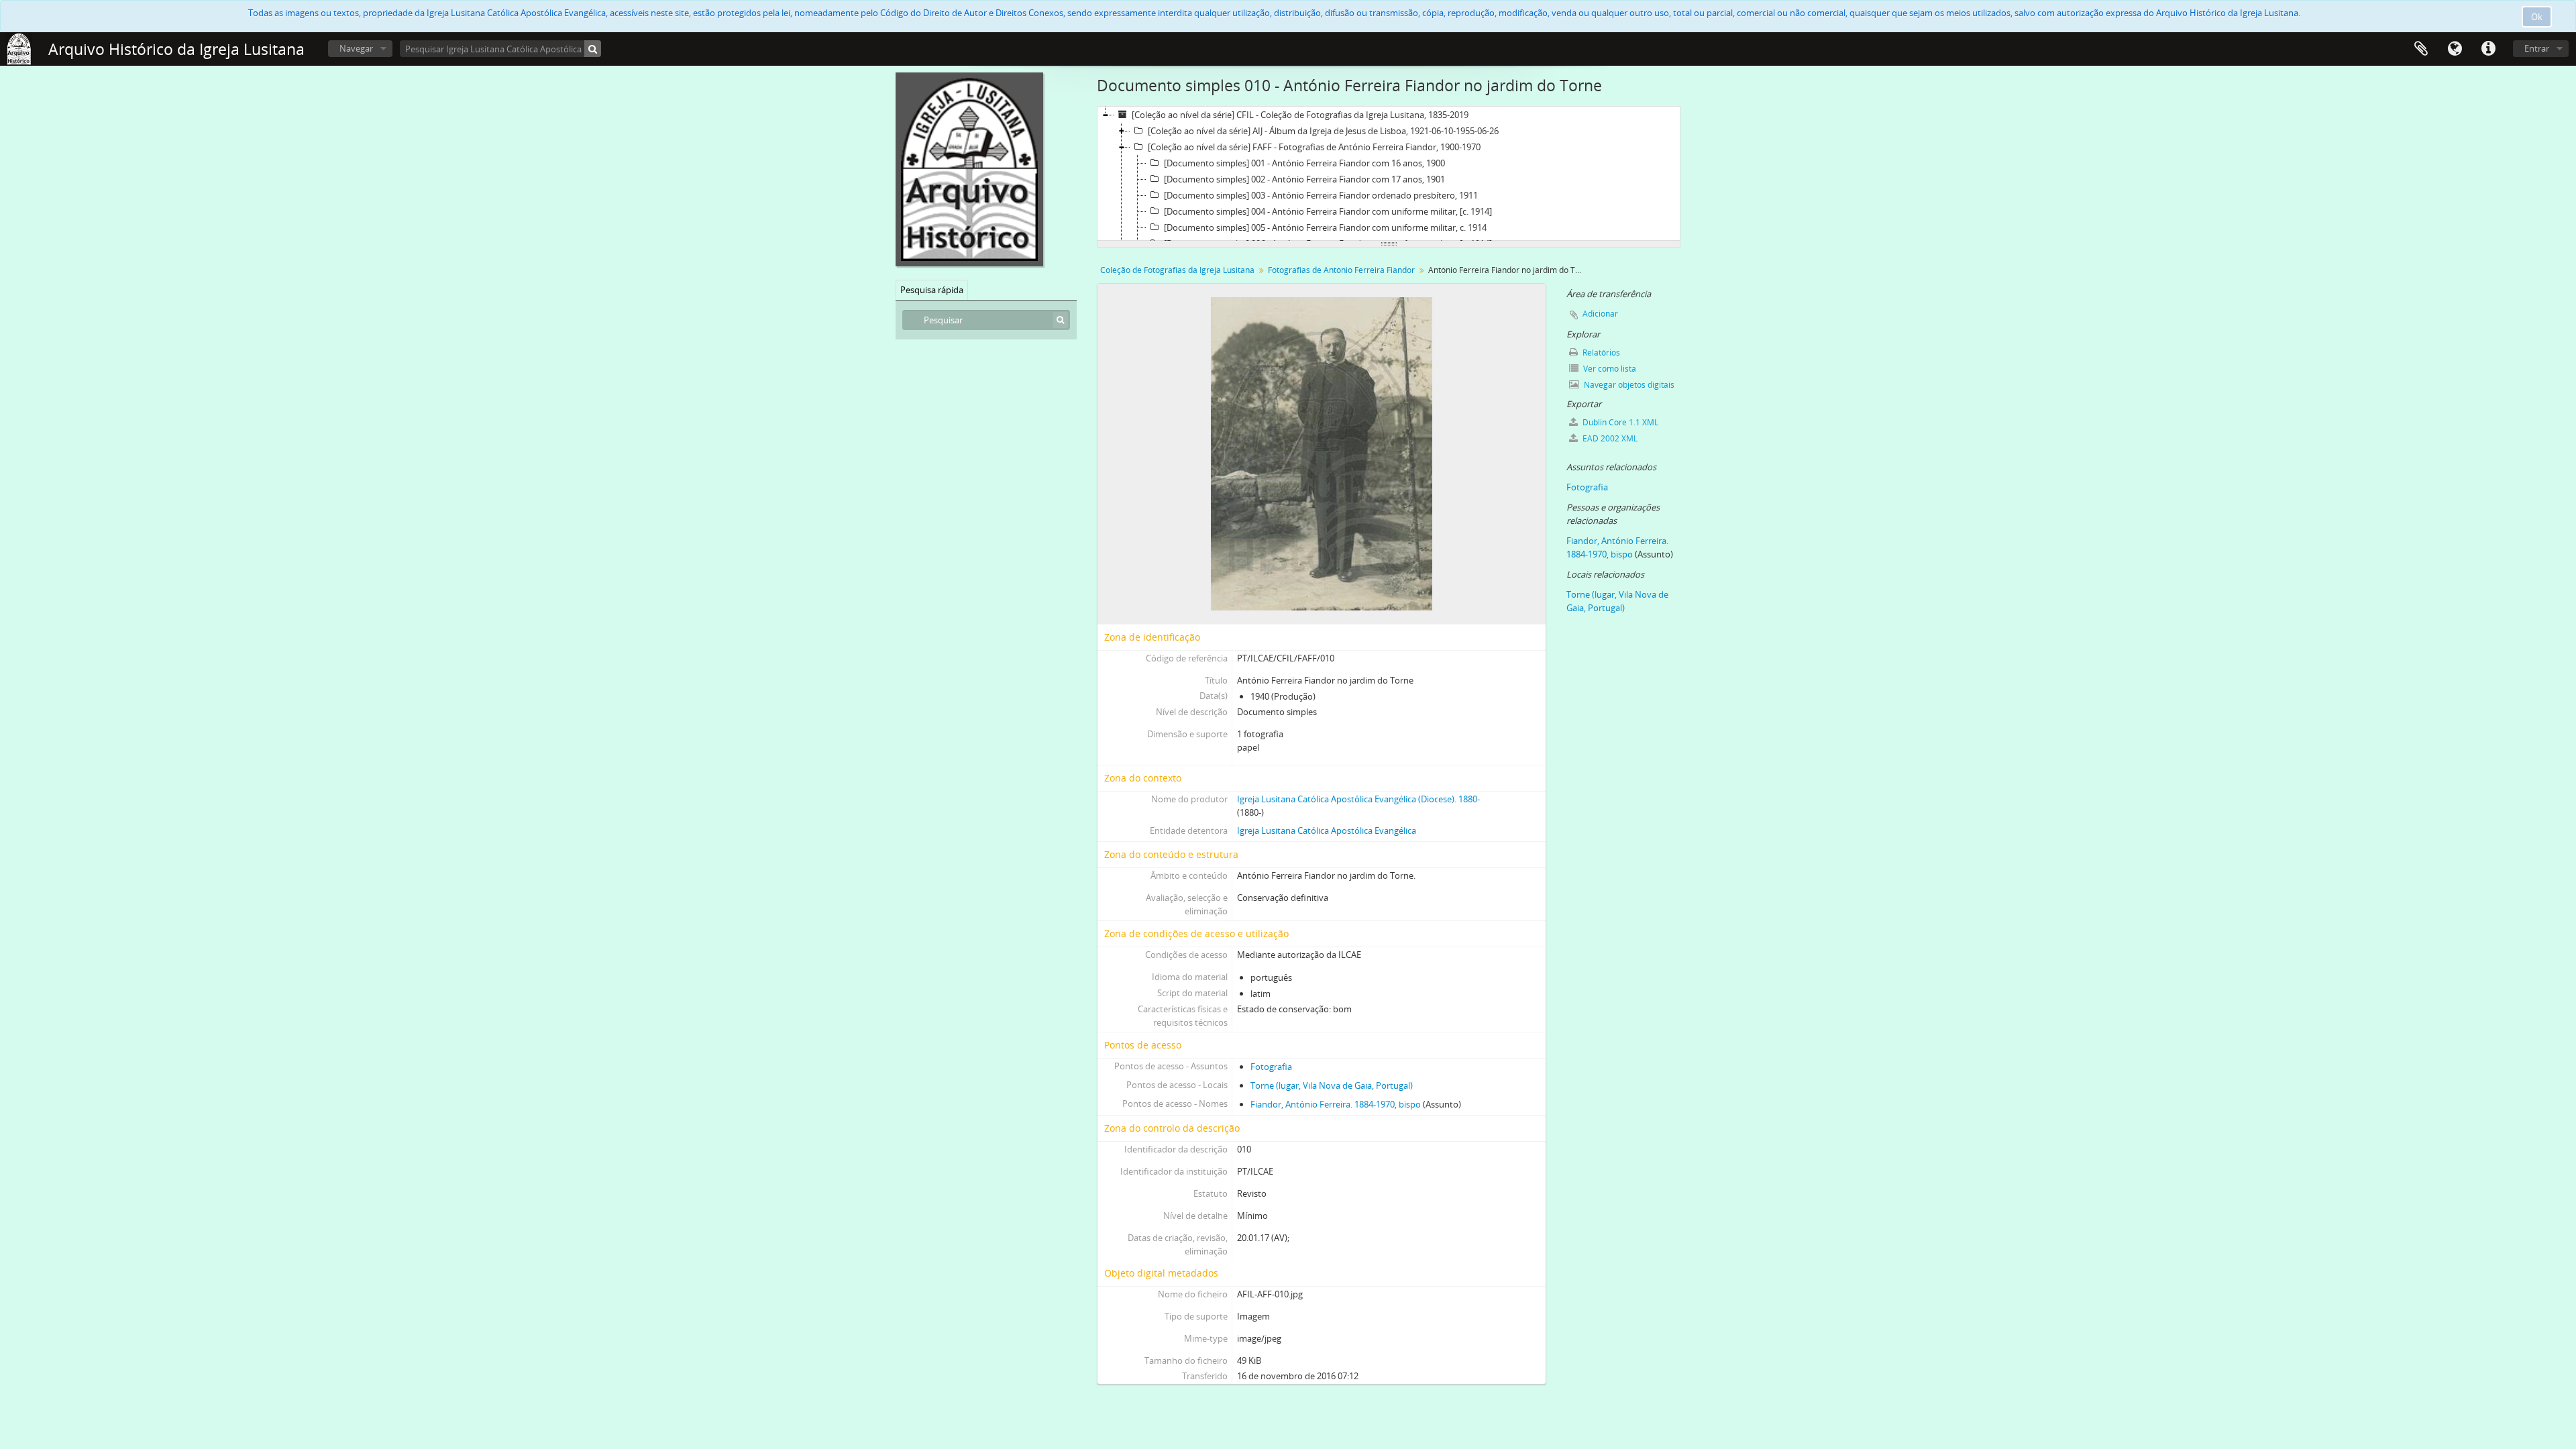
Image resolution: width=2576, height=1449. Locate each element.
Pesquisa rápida (932, 290)
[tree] (1389, 174)
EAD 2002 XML (1609, 438)
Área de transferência (2421, 49)
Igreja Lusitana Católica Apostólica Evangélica (1327, 830)
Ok (2537, 17)
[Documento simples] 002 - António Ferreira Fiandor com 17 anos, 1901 (1304, 179)
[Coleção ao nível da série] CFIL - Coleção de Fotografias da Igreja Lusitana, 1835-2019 (1300, 115)
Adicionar (1600, 314)
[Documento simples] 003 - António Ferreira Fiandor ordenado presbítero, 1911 (1321, 195)
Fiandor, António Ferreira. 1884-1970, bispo (1336, 1104)
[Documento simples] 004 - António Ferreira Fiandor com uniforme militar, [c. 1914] (1328, 211)
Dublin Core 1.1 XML (1619, 422)
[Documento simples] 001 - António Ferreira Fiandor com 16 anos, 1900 (1304, 163)
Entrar (2537, 48)
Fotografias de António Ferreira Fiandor (1341, 270)
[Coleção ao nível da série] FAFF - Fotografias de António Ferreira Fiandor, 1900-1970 (1314, 147)
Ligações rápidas (2488, 49)
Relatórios (1600, 353)
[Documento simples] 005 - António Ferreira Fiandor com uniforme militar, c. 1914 (1325, 227)
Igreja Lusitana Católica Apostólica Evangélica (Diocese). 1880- (1358, 799)
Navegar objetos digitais (1628, 385)
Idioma (2455, 49)
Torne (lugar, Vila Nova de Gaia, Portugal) (1332, 1085)
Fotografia (1271, 1067)
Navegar (356, 48)
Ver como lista (1609, 369)
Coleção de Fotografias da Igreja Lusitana (1177, 270)
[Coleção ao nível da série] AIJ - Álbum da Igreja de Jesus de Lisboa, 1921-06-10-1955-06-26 (1323, 131)
